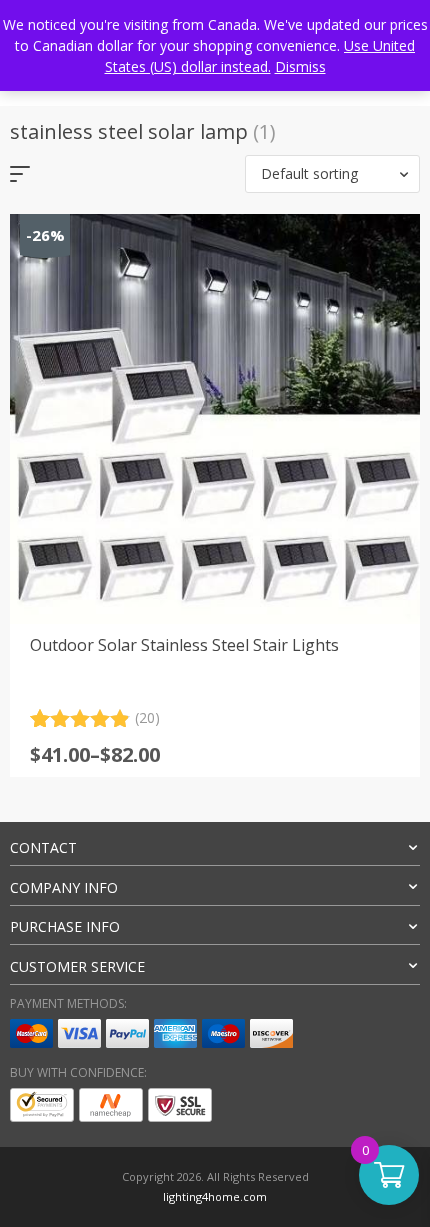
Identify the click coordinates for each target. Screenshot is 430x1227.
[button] (332, 174)
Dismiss (300, 66)
